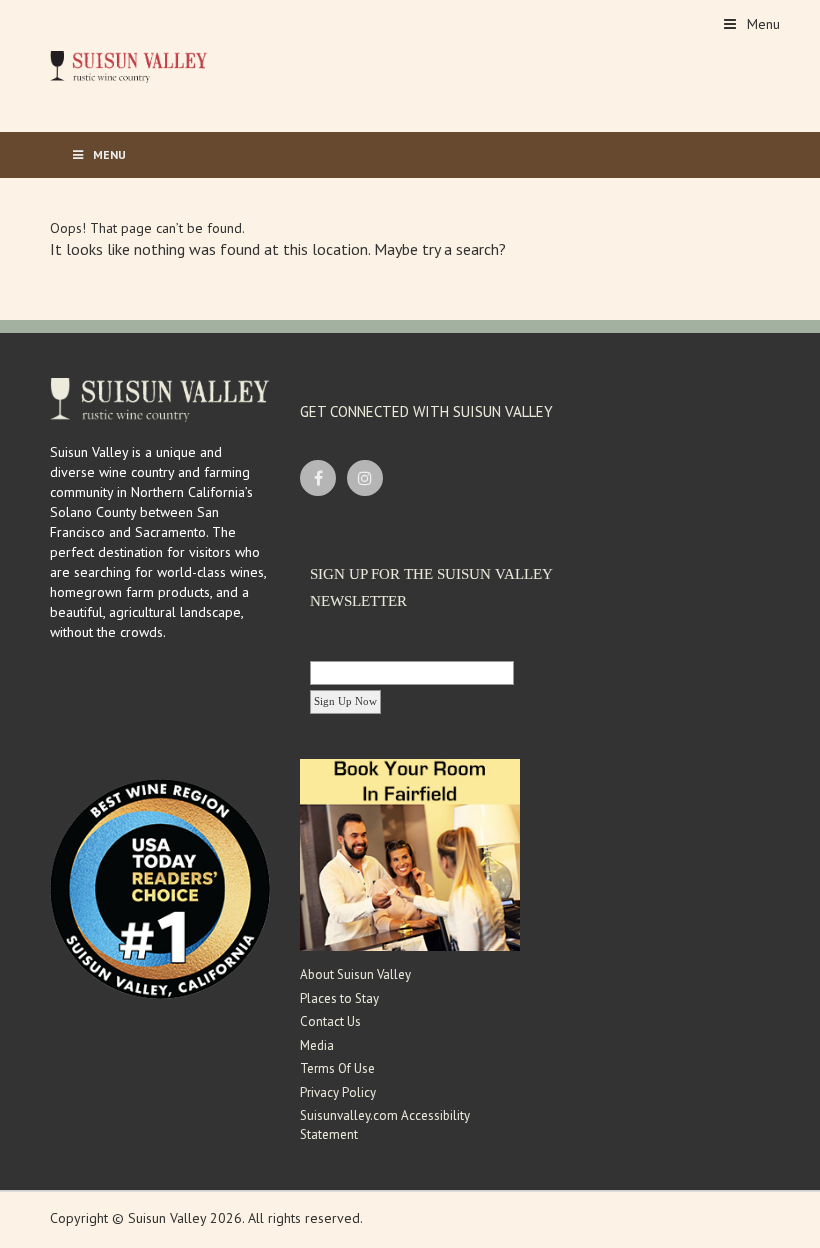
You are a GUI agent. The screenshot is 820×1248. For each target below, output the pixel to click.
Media (317, 1045)
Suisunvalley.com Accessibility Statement (385, 1125)
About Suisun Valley (355, 974)
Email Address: (346, 642)
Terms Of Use (337, 1068)
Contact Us (330, 1021)
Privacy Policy (338, 1092)
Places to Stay (339, 998)
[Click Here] (410, 854)
